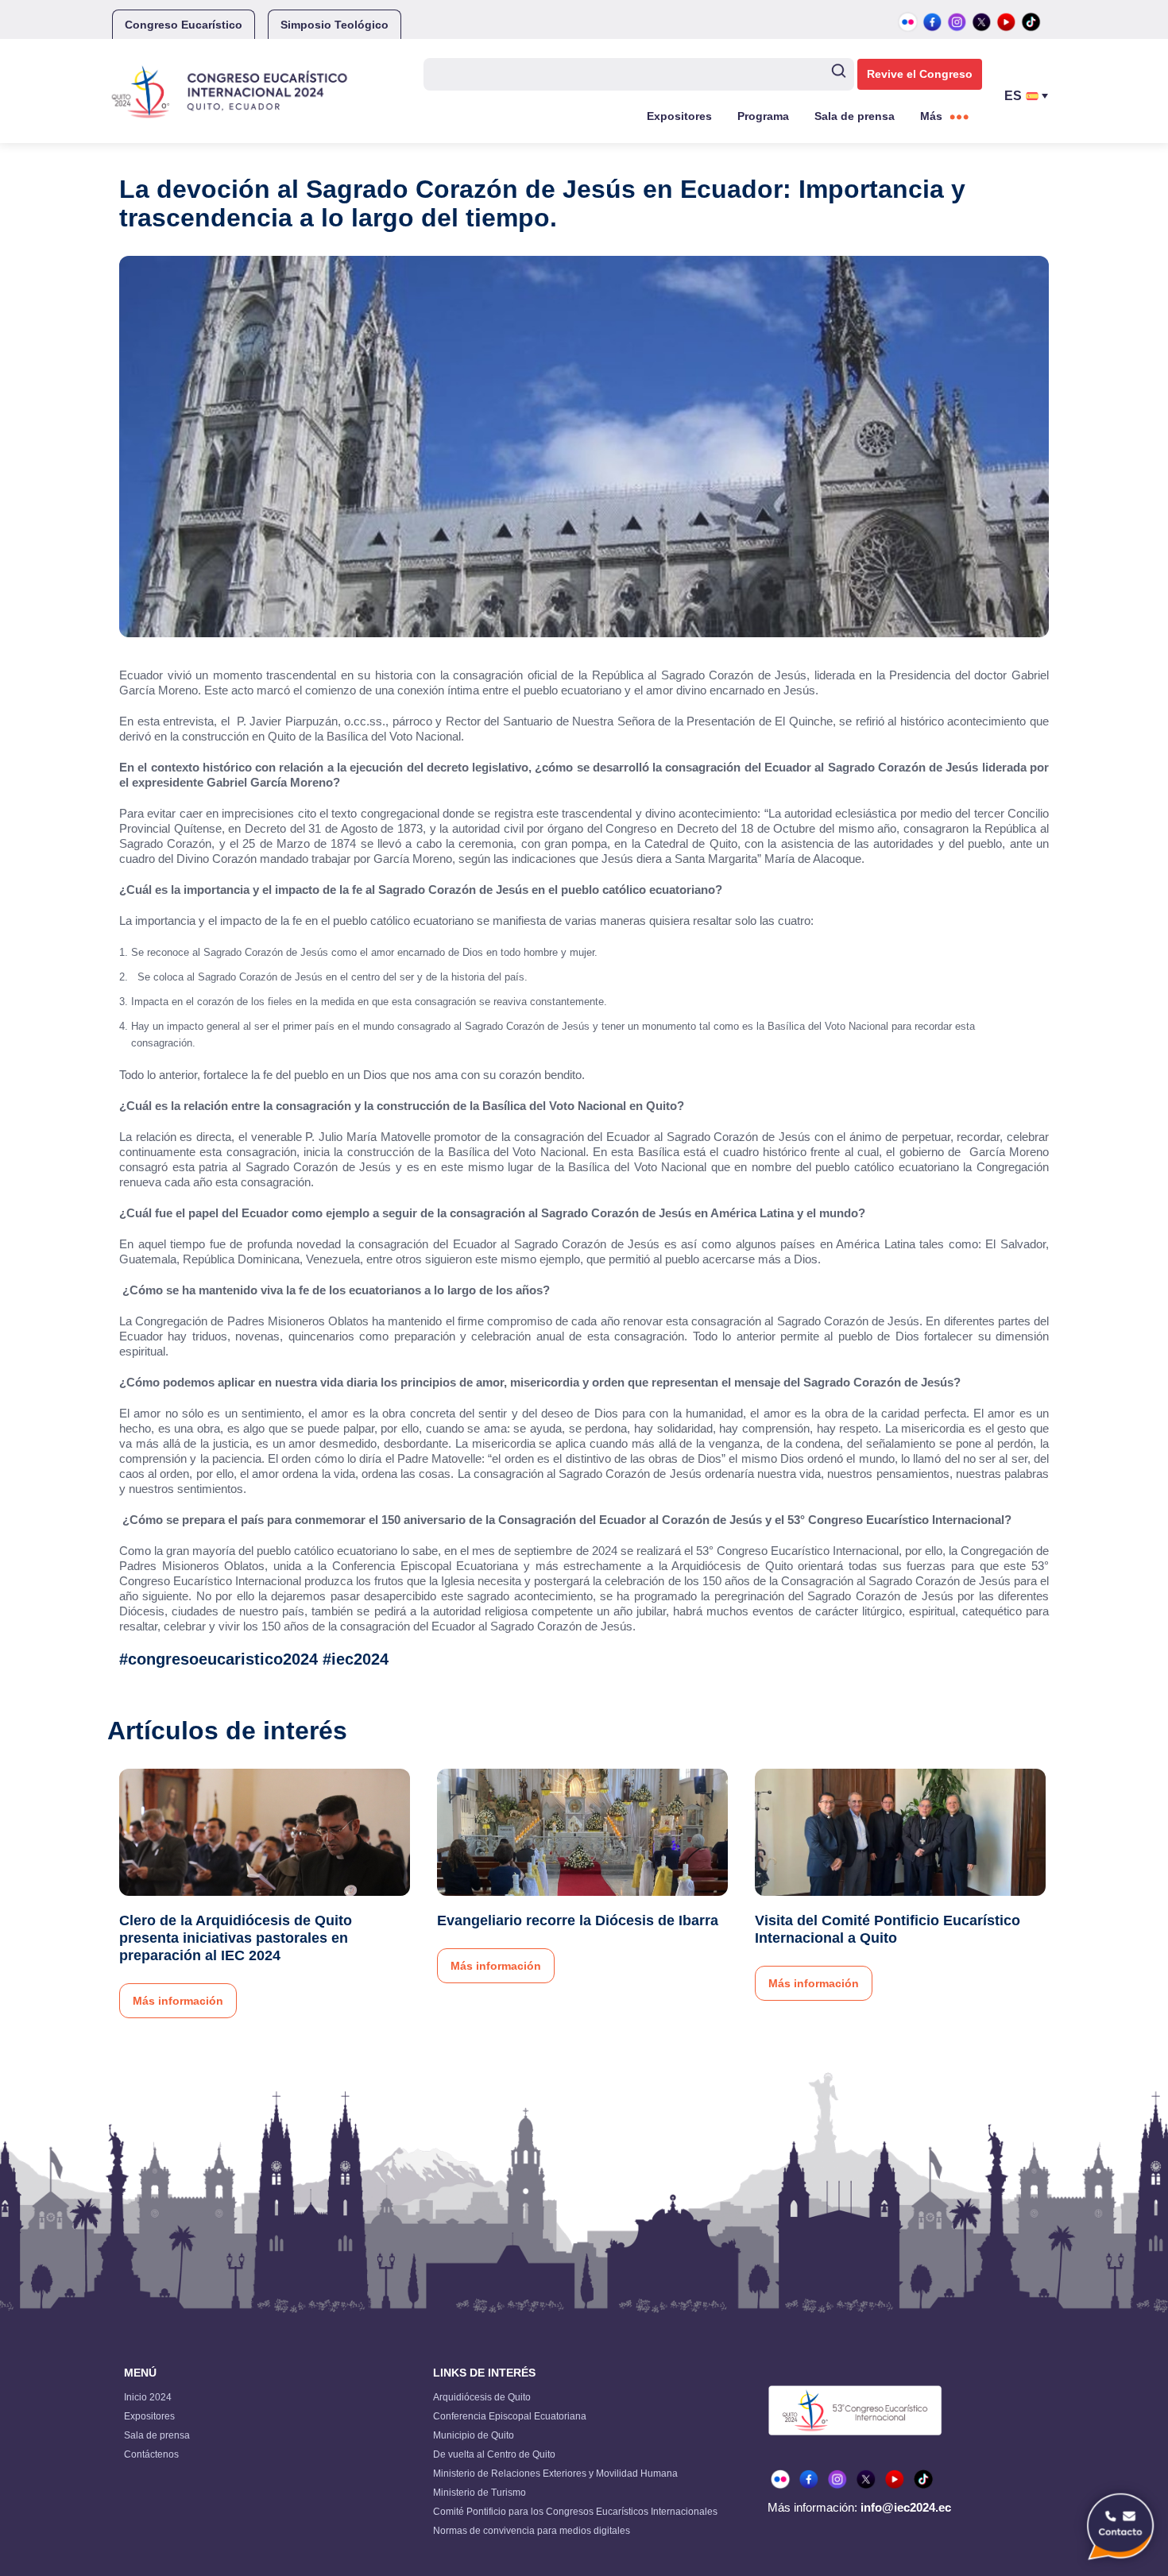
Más (931, 116)
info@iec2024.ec (906, 2507)
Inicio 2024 (148, 2397)
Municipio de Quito (474, 2435)
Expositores (679, 116)
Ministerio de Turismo (480, 2493)
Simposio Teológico (335, 25)
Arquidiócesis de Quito (482, 2397)
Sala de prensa (855, 116)
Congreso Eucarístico (184, 25)
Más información (178, 2001)
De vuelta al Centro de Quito (494, 2454)
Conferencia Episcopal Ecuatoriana (510, 2416)
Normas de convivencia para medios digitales (532, 2531)
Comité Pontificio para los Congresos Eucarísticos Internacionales (575, 2512)
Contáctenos (151, 2454)
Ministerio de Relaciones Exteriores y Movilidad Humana (555, 2474)
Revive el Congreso (920, 74)
